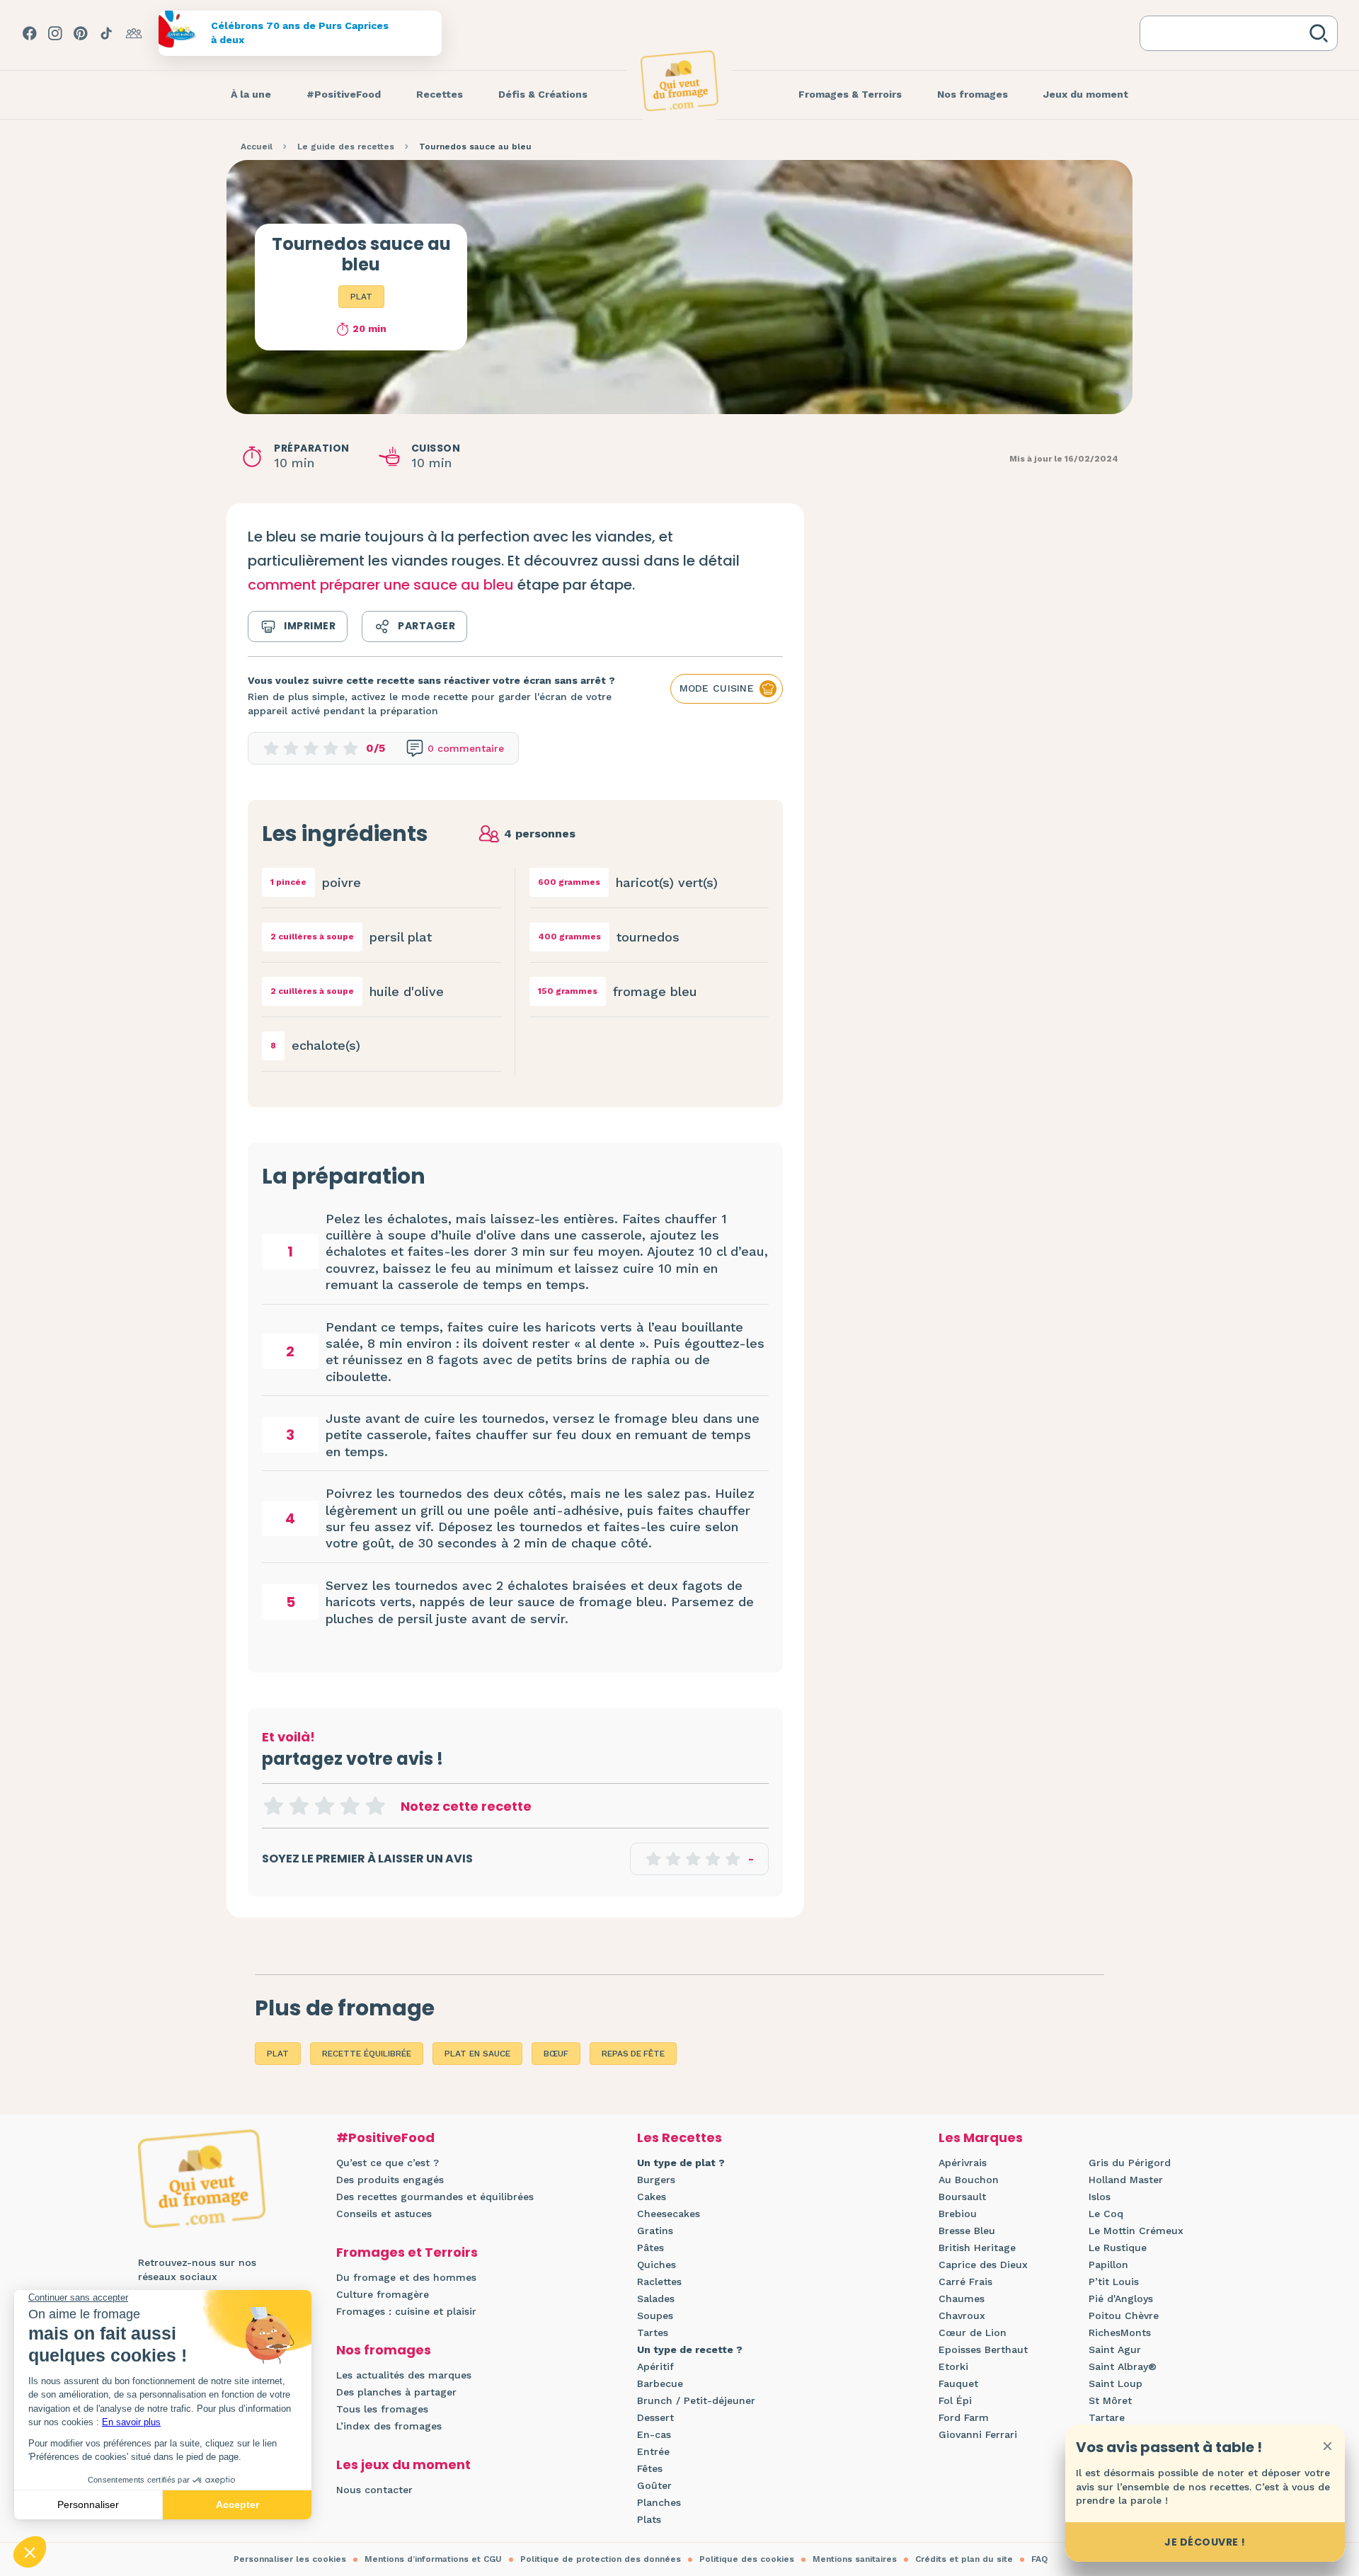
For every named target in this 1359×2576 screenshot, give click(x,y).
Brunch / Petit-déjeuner (696, 2400)
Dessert (655, 2417)
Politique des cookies (747, 2559)
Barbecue (660, 2383)
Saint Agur (1115, 2349)
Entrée (653, 2451)
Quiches (656, 2265)
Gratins (655, 2231)
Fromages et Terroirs (407, 2252)
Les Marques (981, 2137)
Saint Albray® (1123, 2366)
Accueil (257, 147)
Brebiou (958, 2214)
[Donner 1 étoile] (273, 1806)
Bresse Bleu (967, 2231)
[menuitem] (251, 95)
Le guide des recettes (346, 147)
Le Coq (1106, 2214)
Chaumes (962, 2299)
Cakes (652, 2197)
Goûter (654, 2485)
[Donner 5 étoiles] (375, 1806)
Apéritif (655, 2366)
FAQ (1039, 2559)
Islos (1100, 2197)
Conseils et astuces (384, 2214)
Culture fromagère (383, 2294)
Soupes (655, 2315)
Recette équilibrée (367, 2054)
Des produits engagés (390, 2180)
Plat (361, 297)
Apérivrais (963, 2163)
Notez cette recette (466, 1806)
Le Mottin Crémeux (1136, 2231)
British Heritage (977, 2248)
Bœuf (556, 2054)
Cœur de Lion (973, 2332)
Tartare (1107, 2417)
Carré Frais (965, 2282)
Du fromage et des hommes (406, 2277)
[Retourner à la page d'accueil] (679, 81)
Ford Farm (964, 2417)
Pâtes (650, 2248)
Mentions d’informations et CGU (433, 2559)
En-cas (654, 2434)
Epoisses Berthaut (983, 2349)
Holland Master (1126, 2180)
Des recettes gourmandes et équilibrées (435, 2197)
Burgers (656, 2180)
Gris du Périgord (1130, 2163)
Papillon (1108, 2265)
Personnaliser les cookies (290, 2559)
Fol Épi (955, 2400)
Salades (656, 2299)
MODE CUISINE (717, 688)
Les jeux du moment (403, 2465)
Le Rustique (1118, 2248)
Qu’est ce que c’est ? (388, 2163)
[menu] (251, 95)
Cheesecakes (669, 2214)
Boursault (962, 2197)
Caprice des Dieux (983, 2265)
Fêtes (650, 2468)
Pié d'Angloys (1121, 2299)
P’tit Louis (1114, 2282)
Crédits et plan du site (964, 2559)
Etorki (953, 2366)
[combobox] (1227, 33)
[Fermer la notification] (1327, 2446)
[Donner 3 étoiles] (324, 1806)
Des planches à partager (396, 2392)
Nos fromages (384, 2350)
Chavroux (962, 2315)
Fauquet (958, 2383)
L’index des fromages (389, 2426)
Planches (659, 2502)
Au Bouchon (969, 2180)
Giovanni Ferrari (978, 2434)
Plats (649, 2519)
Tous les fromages (382, 2409)
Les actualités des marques (404, 2375)
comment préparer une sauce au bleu (381, 585)
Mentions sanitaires (855, 2559)
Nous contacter (374, 2490)
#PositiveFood (385, 2137)
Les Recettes (679, 2137)
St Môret (1110, 2400)
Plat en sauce (477, 2054)
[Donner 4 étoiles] (350, 1806)
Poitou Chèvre (1124, 2315)
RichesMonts (1120, 2332)
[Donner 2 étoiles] (299, 1806)
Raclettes (659, 2282)
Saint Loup (1116, 2383)
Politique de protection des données (601, 2559)
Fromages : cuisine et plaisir (406, 2311)
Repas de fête (633, 2054)
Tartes (653, 2332)
